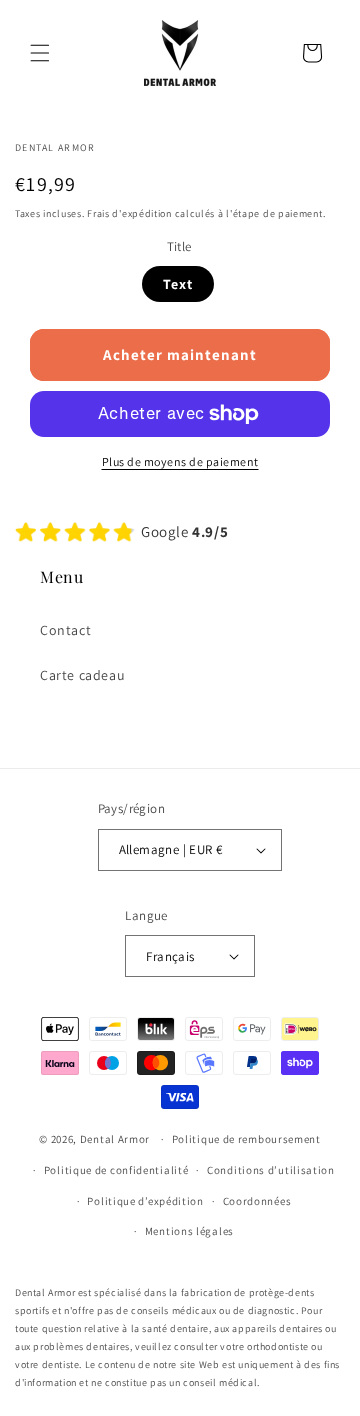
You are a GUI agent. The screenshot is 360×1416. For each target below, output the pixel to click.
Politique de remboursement (246, 1139)
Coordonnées (257, 1201)
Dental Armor (115, 1139)
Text (178, 284)
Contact (65, 630)
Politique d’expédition (145, 1201)
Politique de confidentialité (116, 1170)
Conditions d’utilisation (271, 1170)
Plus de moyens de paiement (180, 461)
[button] (40, 53)
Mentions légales (189, 1231)
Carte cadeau (82, 675)
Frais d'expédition (129, 213)
